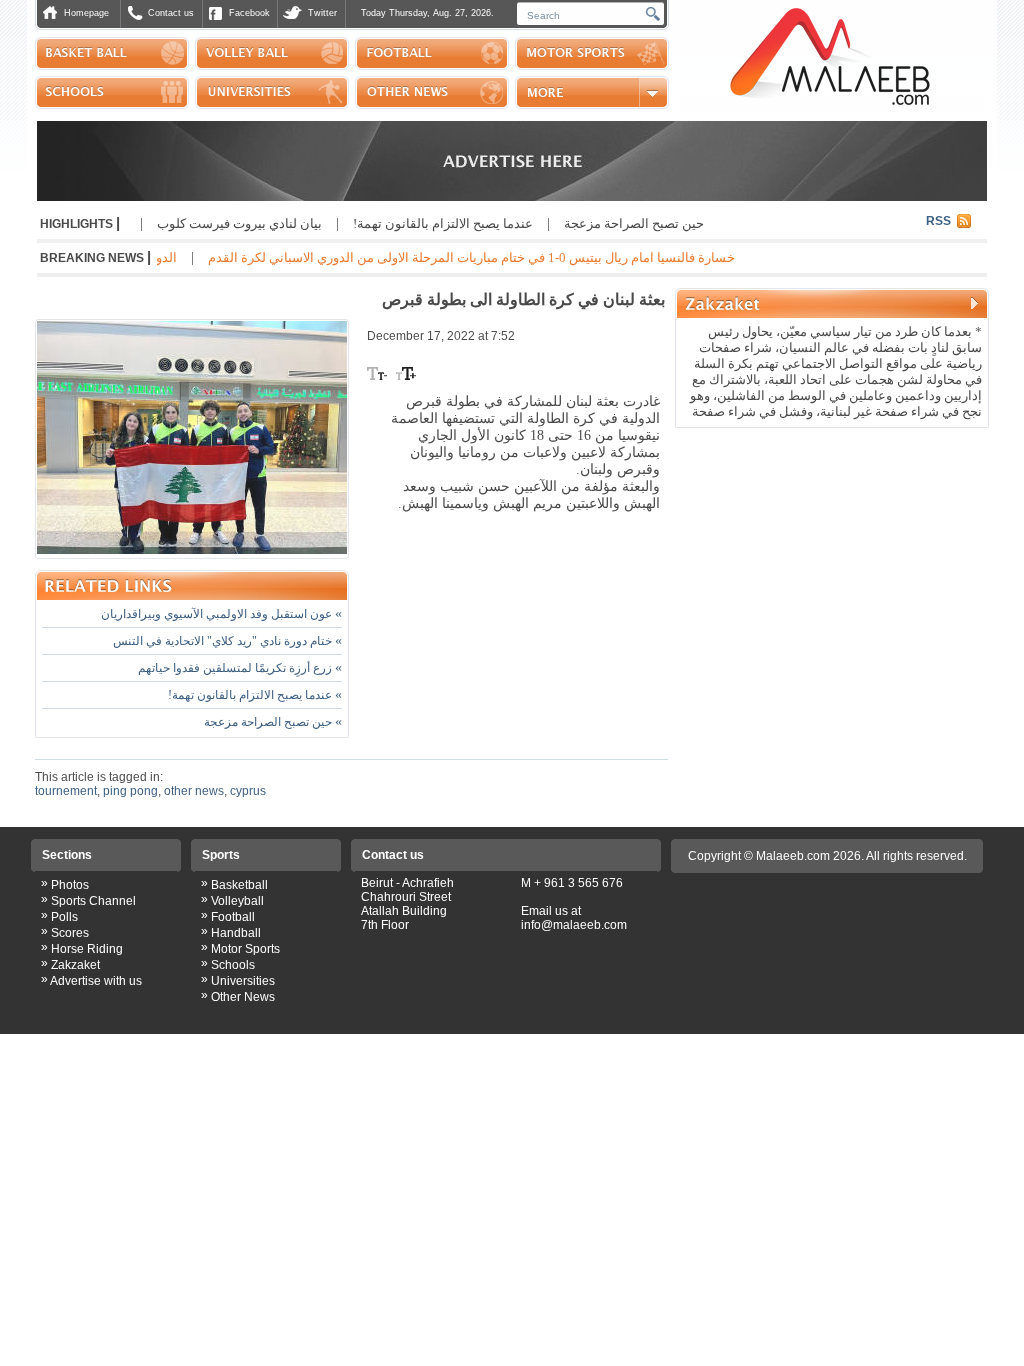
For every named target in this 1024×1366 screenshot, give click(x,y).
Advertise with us (96, 981)
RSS (938, 221)
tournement (66, 791)
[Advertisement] (832, 564)
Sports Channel (93, 901)
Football (233, 917)
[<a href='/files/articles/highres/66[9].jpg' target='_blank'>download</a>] (192, 439)
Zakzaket (75, 965)
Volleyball (237, 901)
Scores (70, 933)
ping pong (130, 791)
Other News (243, 997)
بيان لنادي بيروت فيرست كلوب (273, 223)
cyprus (248, 791)
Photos (70, 885)
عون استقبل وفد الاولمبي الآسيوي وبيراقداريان (221, 614)
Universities (243, 981)
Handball (236, 933)
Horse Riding (87, 949)
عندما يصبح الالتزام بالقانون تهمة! (477, 223)
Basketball (239, 885)
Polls (64, 917)
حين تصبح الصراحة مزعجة (668, 223)
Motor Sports (245, 949)
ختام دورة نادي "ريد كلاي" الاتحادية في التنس (227, 641)
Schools (233, 965)
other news (194, 791)
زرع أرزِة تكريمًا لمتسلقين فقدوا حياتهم (240, 668)
